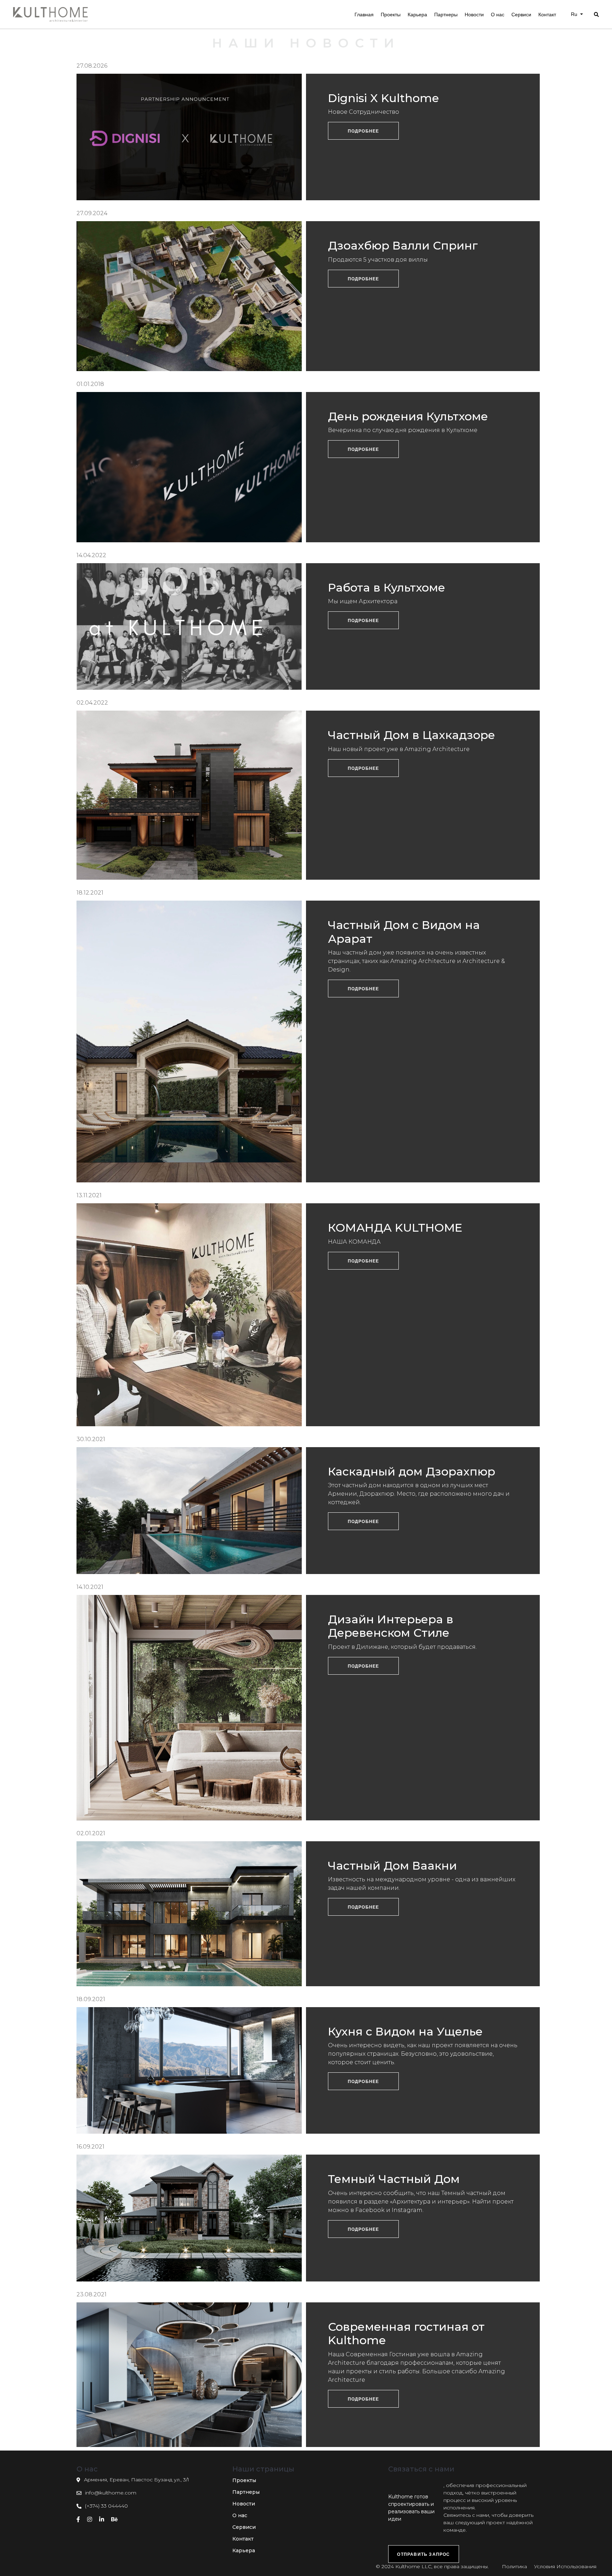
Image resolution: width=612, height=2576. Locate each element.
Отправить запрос (423, 2554)
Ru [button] (575, 14)
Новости (244, 2504)
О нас (240, 2515)
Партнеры (246, 2492)
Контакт (243, 2539)
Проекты (244, 2480)
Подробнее (364, 131)
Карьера (244, 2550)
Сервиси (244, 2527)
